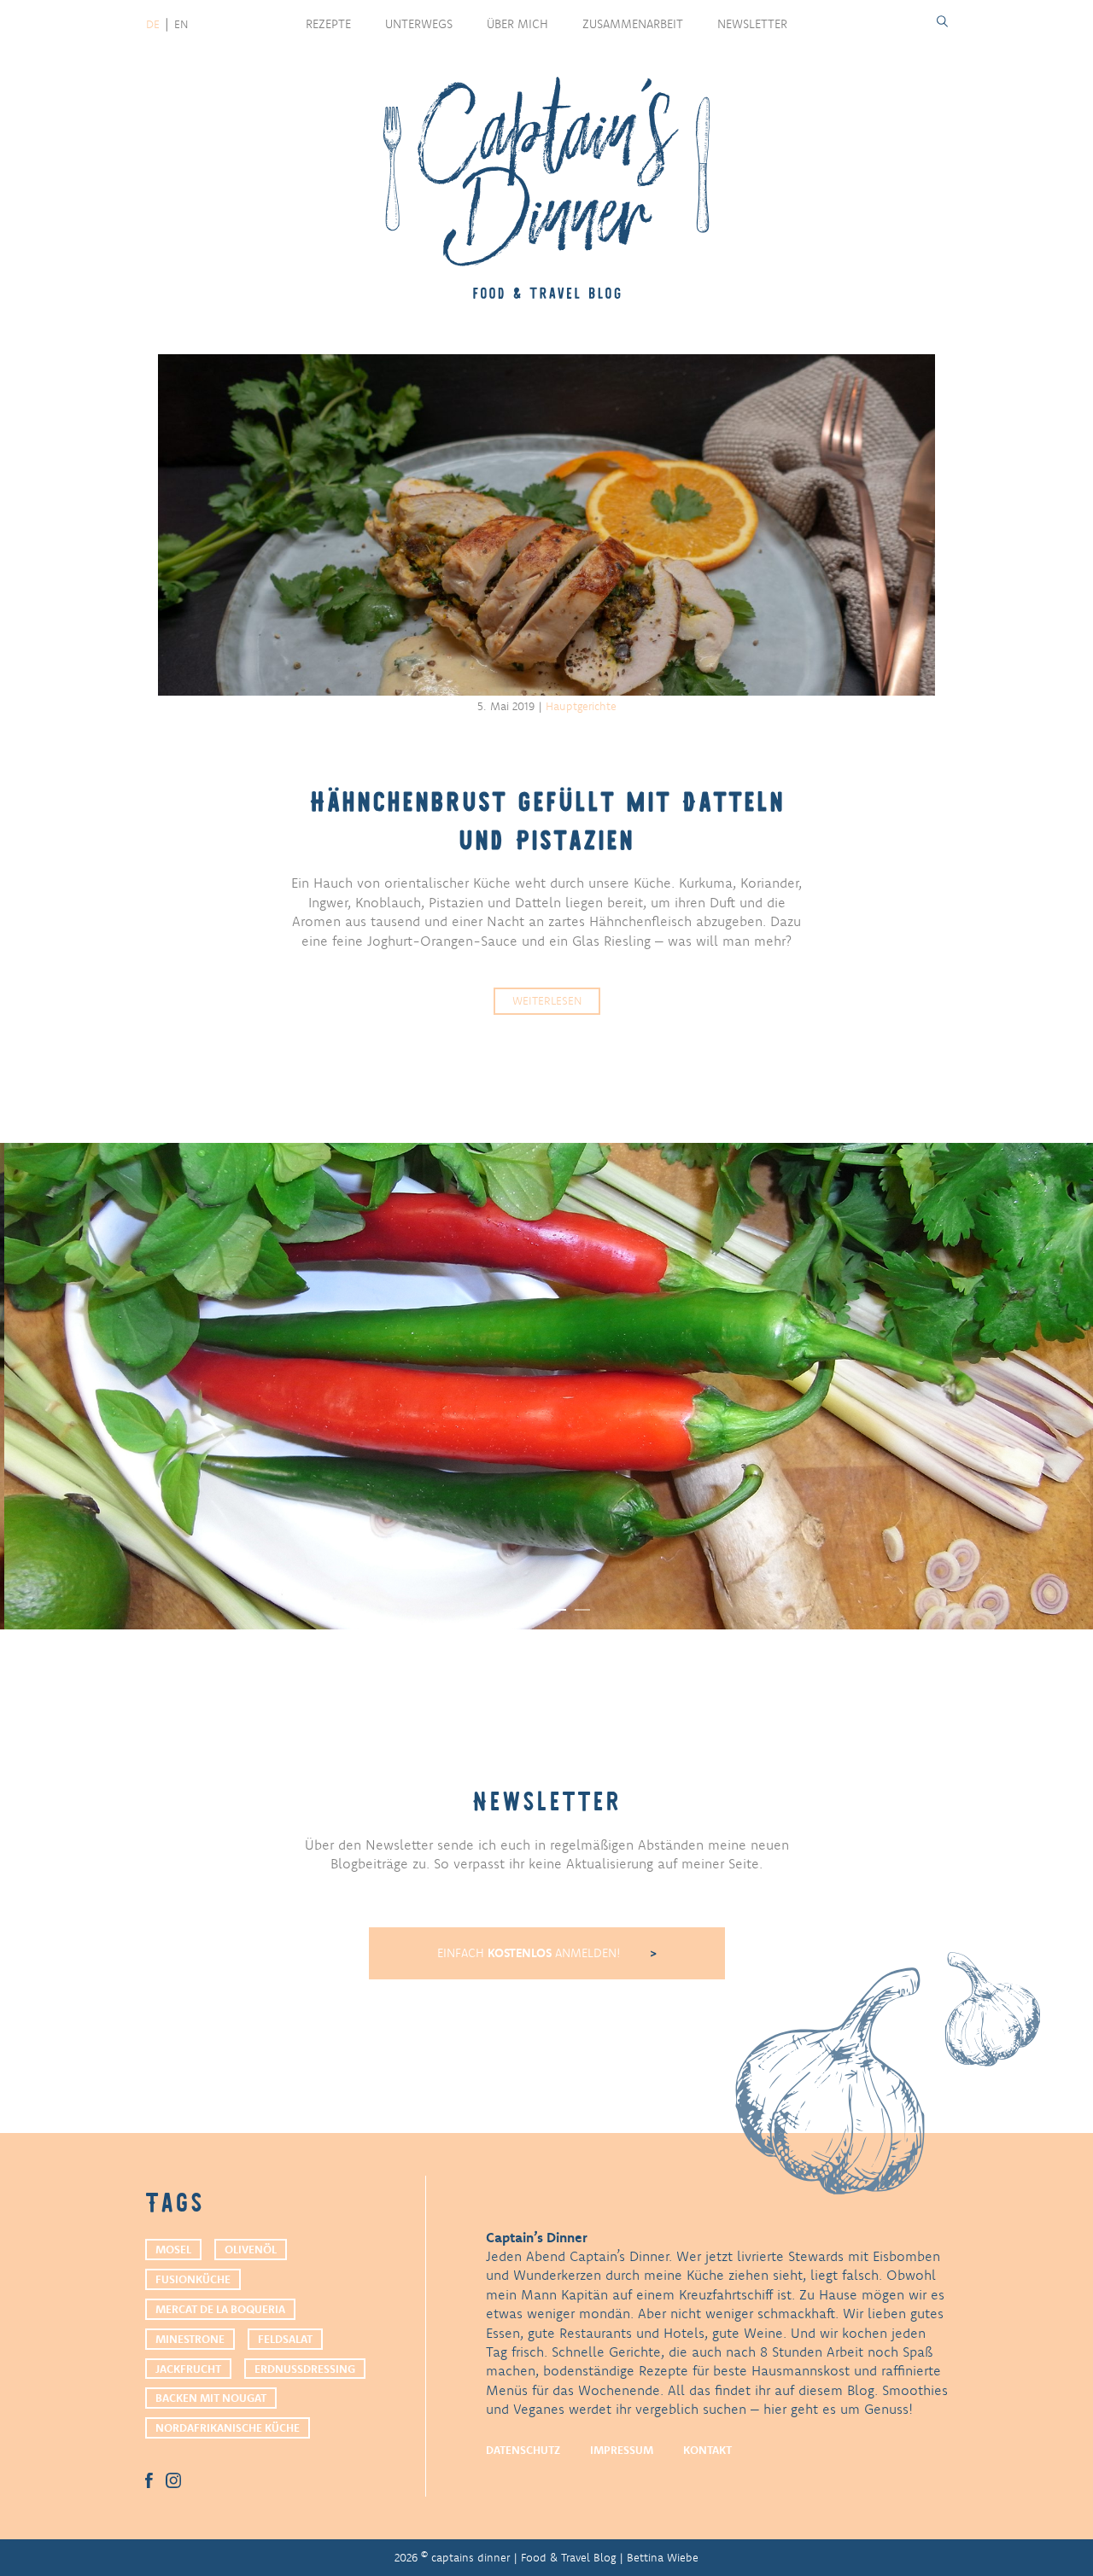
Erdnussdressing (305, 2369)
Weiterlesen (547, 1000)
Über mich (517, 24)
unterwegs (419, 24)
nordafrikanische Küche (228, 2427)
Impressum (622, 2450)
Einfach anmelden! (531, 1953)
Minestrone (190, 2339)
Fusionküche (193, 2279)
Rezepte (328, 24)
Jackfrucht (188, 2369)
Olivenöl (251, 2249)
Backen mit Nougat (211, 2398)
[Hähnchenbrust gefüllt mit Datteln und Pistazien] (546, 525)
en (181, 24)
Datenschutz (523, 2450)
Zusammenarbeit (633, 24)
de (153, 24)
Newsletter (752, 24)
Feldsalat (285, 2339)
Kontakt (707, 2450)
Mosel (173, 2249)
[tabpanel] (546, 1386)
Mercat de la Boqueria (220, 2309)
